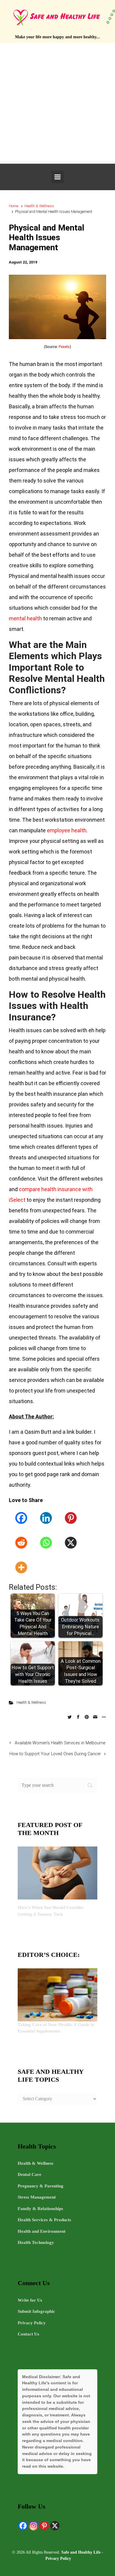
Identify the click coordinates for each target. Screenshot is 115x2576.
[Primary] (57, 177)
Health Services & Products (44, 2220)
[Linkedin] (46, 1518)
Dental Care (29, 2174)
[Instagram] (34, 2526)
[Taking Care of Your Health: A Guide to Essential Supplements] (57, 1994)
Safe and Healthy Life (81, 2552)
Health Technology (36, 2242)
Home (14, 206)
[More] (21, 1567)
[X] (71, 1543)
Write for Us (30, 2300)
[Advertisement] (57, 103)
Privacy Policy (32, 2323)
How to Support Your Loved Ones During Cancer (55, 1754)
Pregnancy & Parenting (41, 2186)
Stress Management (37, 2197)
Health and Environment (42, 2231)
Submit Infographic (36, 2311)
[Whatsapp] (46, 1543)
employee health (67, 830)
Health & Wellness (39, 206)
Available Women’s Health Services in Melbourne (60, 1743)
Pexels (64, 347)
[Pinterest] (71, 1518)
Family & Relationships (40, 2209)
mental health (25, 618)
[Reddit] (21, 1543)
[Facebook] (21, 1518)
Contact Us (28, 2334)
